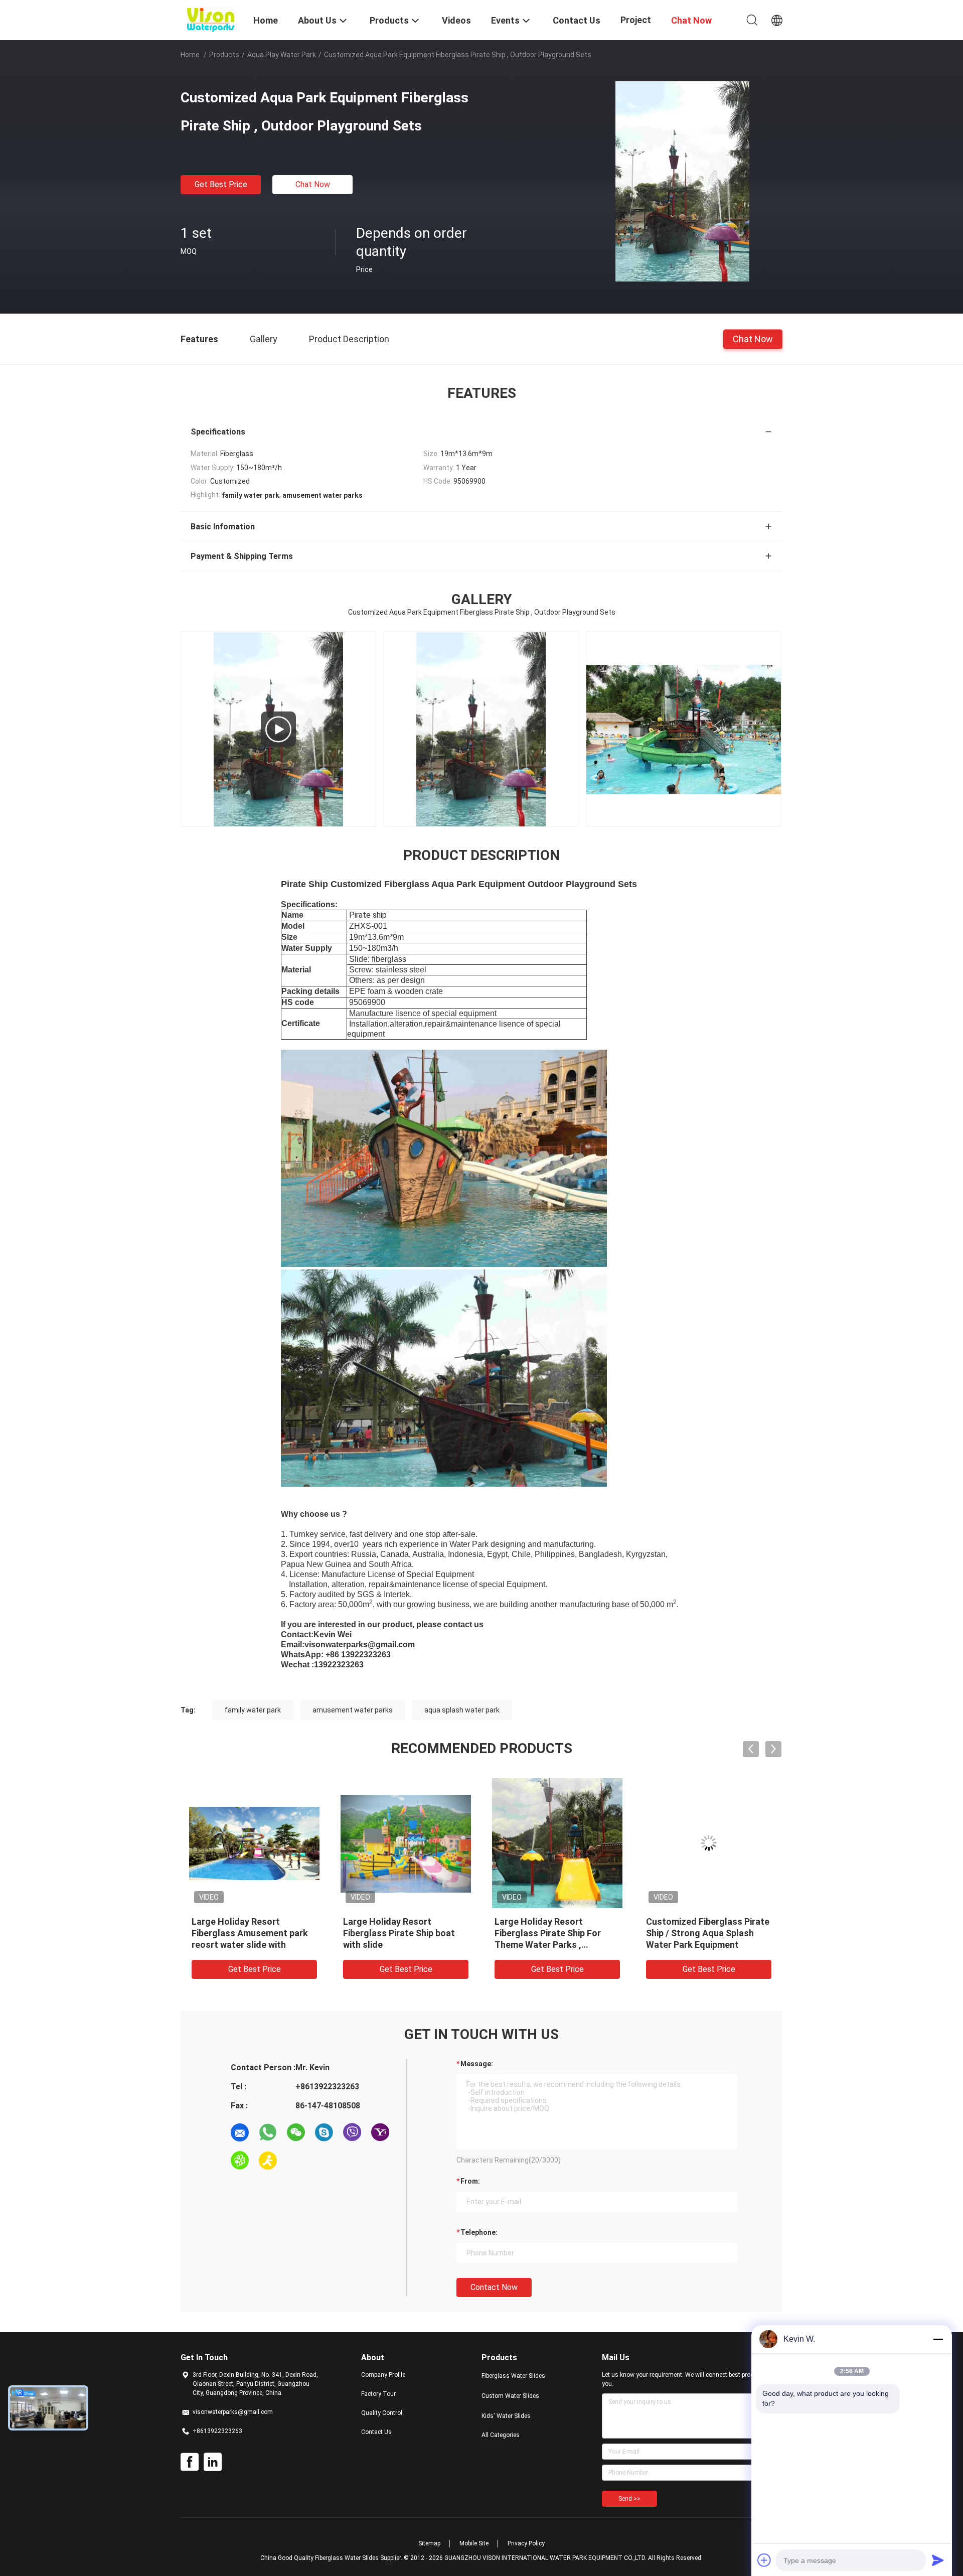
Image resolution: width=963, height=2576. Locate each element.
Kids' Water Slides (506, 2416)
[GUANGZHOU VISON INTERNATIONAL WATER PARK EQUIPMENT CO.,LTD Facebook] (190, 2462)
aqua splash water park (462, 1710)
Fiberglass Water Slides (513, 2376)
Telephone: (479, 2232)
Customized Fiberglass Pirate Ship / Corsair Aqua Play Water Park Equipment (405, 1933)
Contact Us (376, 2432)
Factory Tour (378, 2394)
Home (190, 55)
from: (470, 2181)
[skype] (324, 2132)
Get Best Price (221, 184)
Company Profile (383, 2375)
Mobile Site (474, 2543)
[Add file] (764, 2560)
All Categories (501, 2435)
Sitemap (429, 2543)
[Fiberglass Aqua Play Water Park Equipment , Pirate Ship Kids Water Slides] (693, 729)
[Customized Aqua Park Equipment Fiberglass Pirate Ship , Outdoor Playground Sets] (682, 181)
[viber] (352, 2132)
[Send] (938, 2560)
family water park (253, 1710)
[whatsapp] (268, 2132)
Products (224, 55)
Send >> (629, 2499)
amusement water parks (353, 1710)
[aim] (268, 2161)
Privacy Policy (526, 2543)
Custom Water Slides (510, 2396)
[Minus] (938, 2339)
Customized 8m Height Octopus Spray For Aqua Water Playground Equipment (252, 1933)
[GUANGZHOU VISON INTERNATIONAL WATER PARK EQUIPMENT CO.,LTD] (211, 19)
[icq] (240, 2161)
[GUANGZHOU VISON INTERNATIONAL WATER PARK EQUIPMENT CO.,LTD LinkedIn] (213, 2462)
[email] (240, 2132)
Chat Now (313, 184)
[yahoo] (380, 2132)
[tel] (296, 2161)
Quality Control (382, 2413)
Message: (477, 2064)
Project (636, 20)
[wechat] (296, 2132)
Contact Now (494, 2287)
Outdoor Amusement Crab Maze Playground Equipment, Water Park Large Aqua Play (707, 1933)
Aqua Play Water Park (282, 55)
